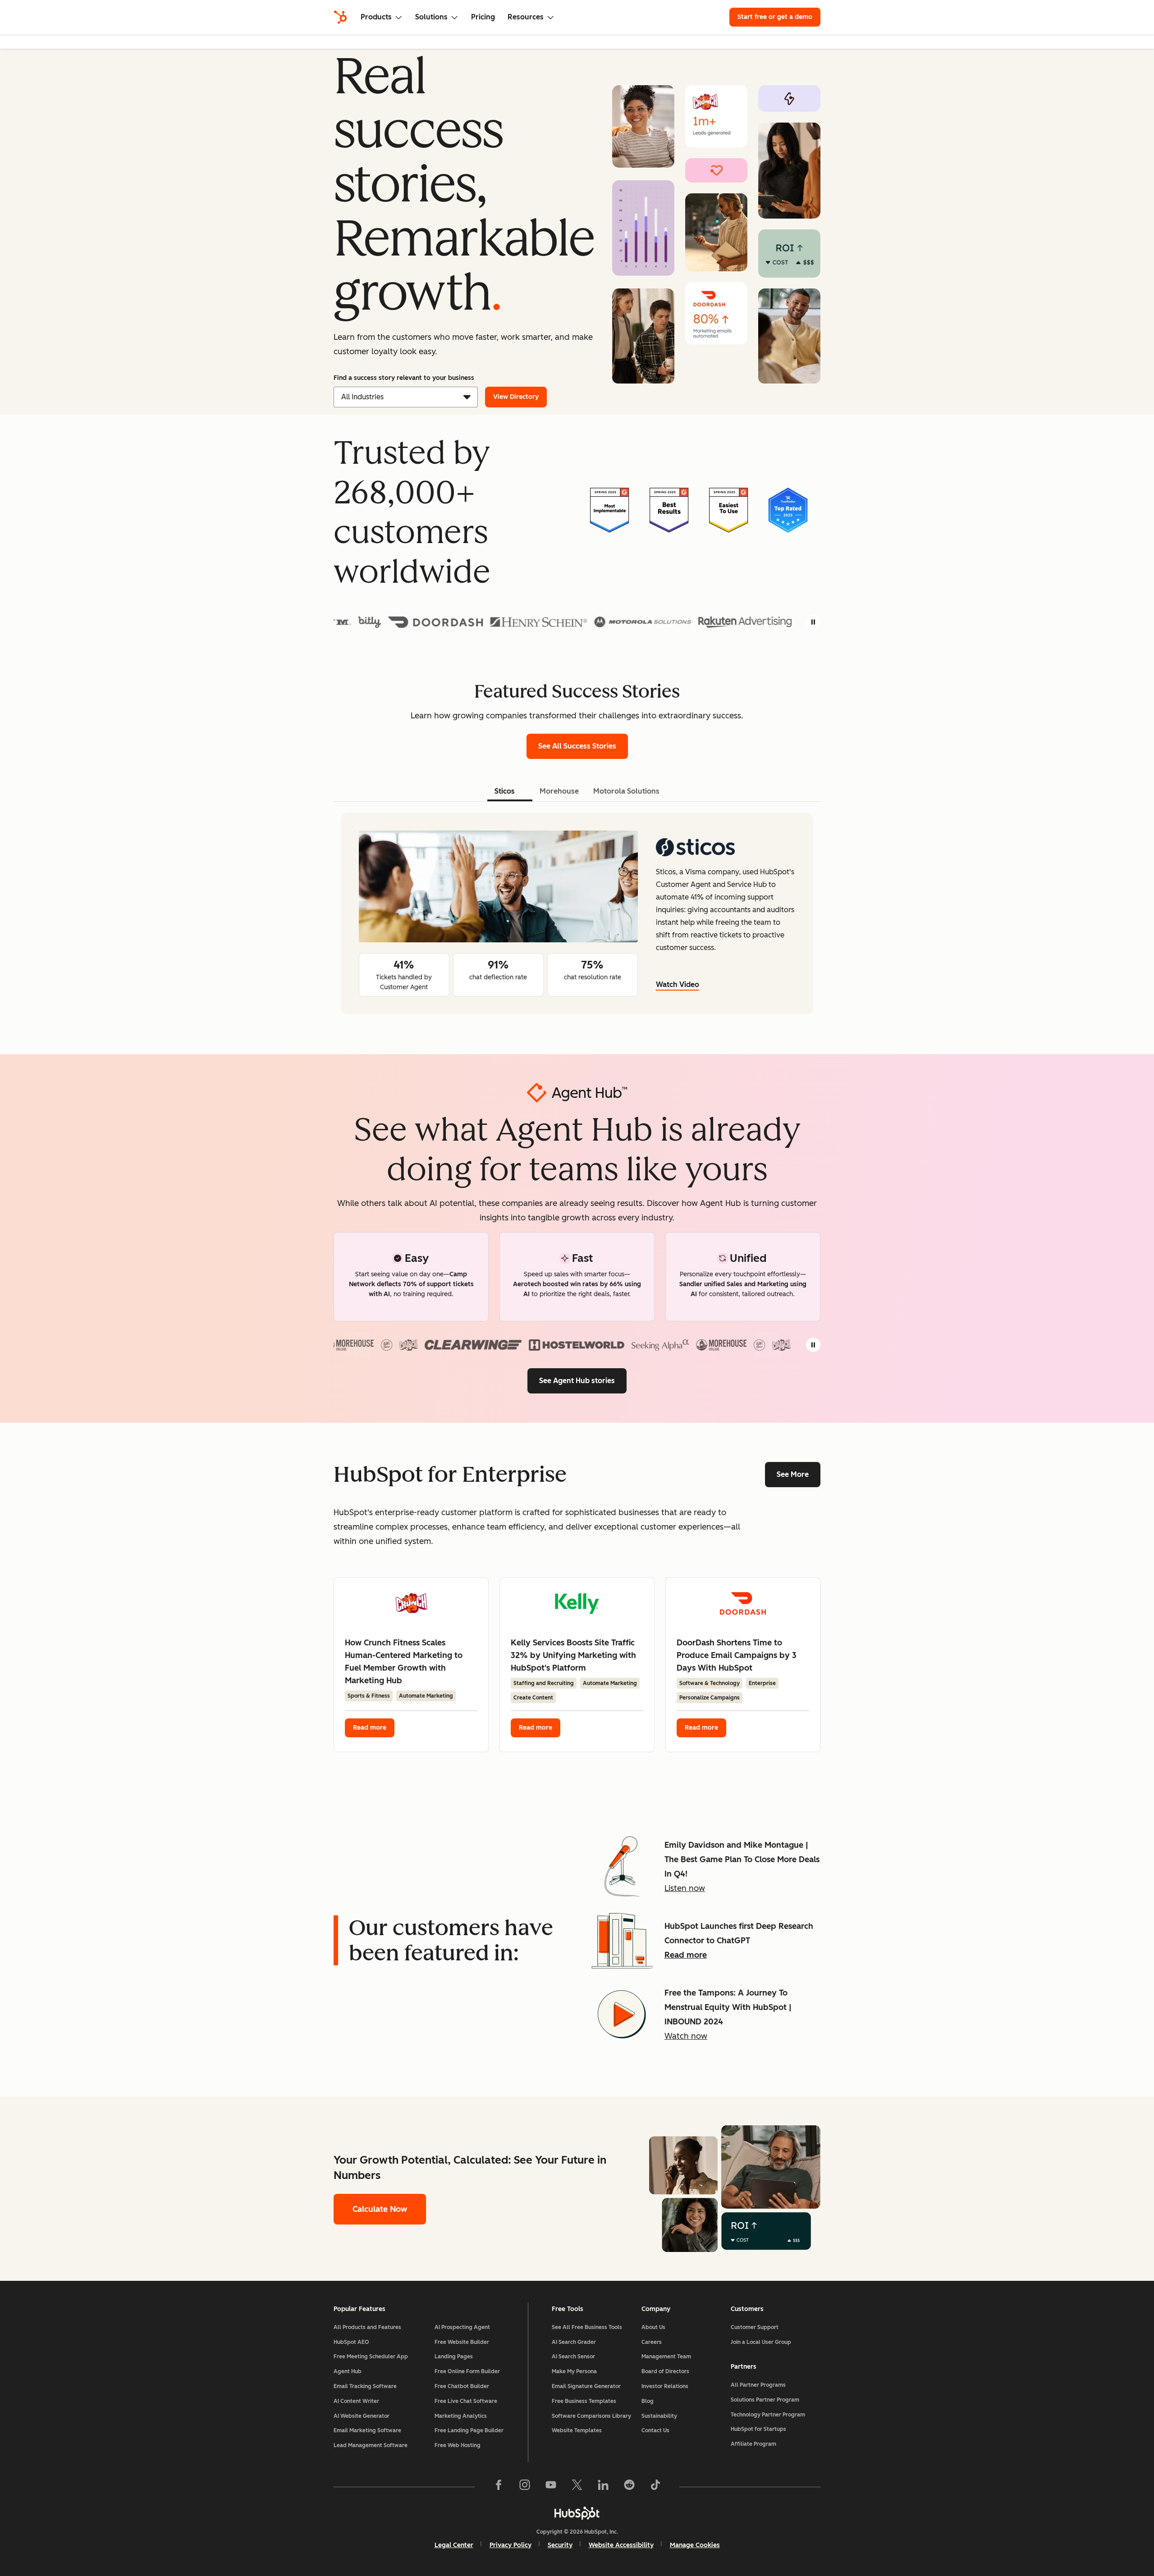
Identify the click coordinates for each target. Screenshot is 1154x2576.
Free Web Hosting (458, 2445)
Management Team (666, 2357)
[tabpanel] (577, 913)
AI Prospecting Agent (462, 2327)
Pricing (483, 17)
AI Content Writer (356, 2401)
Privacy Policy (511, 2545)
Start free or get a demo (775, 17)
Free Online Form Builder (467, 2371)
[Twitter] (577, 2487)
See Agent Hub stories (577, 1381)
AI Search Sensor (573, 2357)
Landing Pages (454, 2357)
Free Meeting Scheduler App (371, 2357)
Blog (648, 2401)
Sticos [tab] (505, 791)
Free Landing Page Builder (469, 2430)
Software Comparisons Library (591, 2416)
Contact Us (655, 2430)
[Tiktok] (655, 2487)
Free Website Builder (462, 2342)
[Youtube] (551, 2487)
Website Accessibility (621, 2545)
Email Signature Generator (586, 2386)
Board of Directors (665, 2371)
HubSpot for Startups (758, 2429)
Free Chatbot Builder (462, 2386)
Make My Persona (574, 2371)
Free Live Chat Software (466, 2401)
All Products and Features (367, 2327)
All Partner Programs (758, 2385)
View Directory (516, 397)
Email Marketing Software (367, 2430)
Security (560, 2545)
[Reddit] (629, 2487)
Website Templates (577, 2430)
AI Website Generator (362, 2416)
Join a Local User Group (761, 2342)
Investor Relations (665, 2386)
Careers (652, 2342)
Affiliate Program (753, 2444)
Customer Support (755, 2327)
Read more (370, 1728)
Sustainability (659, 2416)
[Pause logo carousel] (813, 622)
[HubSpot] (340, 17)
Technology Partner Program (768, 2415)
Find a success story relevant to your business (404, 378)
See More (793, 1474)
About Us (653, 2327)
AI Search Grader (574, 2342)
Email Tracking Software (365, 2386)
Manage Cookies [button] (695, 2545)
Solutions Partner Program (765, 2400)
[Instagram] (525, 2487)
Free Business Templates (584, 2401)
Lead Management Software (371, 2445)
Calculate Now (380, 2209)
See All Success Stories (583, 746)
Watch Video (678, 984)
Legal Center (454, 2545)
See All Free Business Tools (587, 2327)
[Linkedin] (603, 2487)
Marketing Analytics (461, 2416)
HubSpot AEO (351, 2342)
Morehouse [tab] (559, 791)
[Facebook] (499, 2487)
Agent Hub (348, 2371)
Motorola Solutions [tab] (626, 791)
